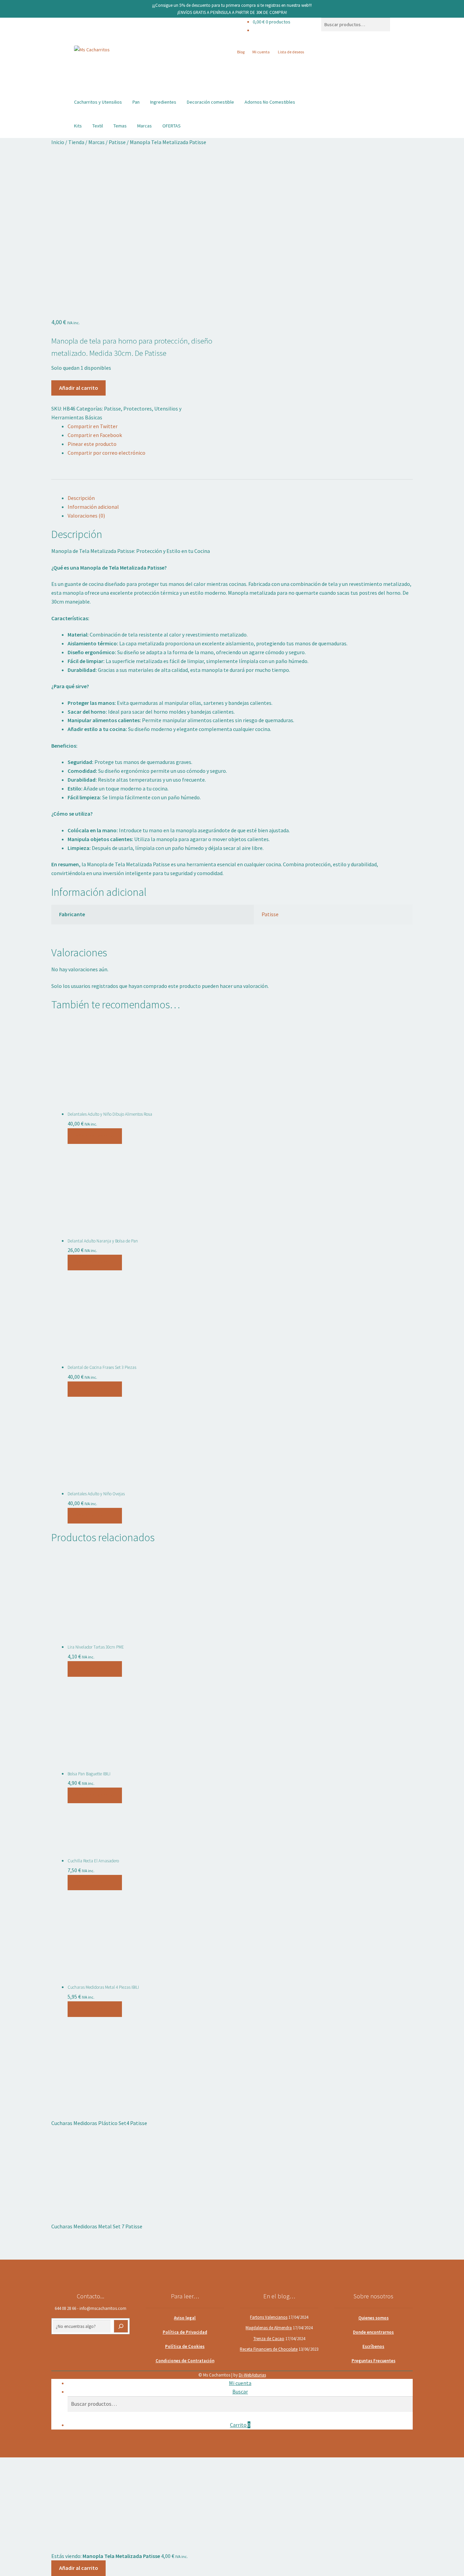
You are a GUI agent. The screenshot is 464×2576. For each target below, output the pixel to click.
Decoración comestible (210, 102)
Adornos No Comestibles (270, 102)
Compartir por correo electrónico (106, 453)
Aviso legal (185, 2318)
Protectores (138, 408)
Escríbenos (373, 2346)
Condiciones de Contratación (185, 2361)
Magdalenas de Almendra (269, 2328)
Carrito (240, 2425)
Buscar (240, 2391)
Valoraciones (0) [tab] (86, 516)
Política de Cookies (185, 2346)
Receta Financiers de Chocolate (269, 2349)
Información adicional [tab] (93, 507)
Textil (98, 126)
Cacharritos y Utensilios (98, 102)
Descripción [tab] (81, 498)
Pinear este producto (92, 444)
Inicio (58, 142)
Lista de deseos (291, 52)
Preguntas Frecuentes (373, 2361)
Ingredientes (163, 102)
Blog (241, 52)
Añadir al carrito (79, 388)
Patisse (117, 142)
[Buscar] (121, 2326)
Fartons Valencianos (269, 2317)
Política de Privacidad (185, 2332)
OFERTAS (172, 126)
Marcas (145, 126)
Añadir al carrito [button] (95, 1136)
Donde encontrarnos (373, 2332)
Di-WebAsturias (252, 2375)
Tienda (76, 142)
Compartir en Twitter (93, 426)
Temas (120, 126)
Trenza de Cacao (269, 2339)
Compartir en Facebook (95, 435)
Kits (78, 126)
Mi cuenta (261, 52)
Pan (136, 102)
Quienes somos (373, 2318)
